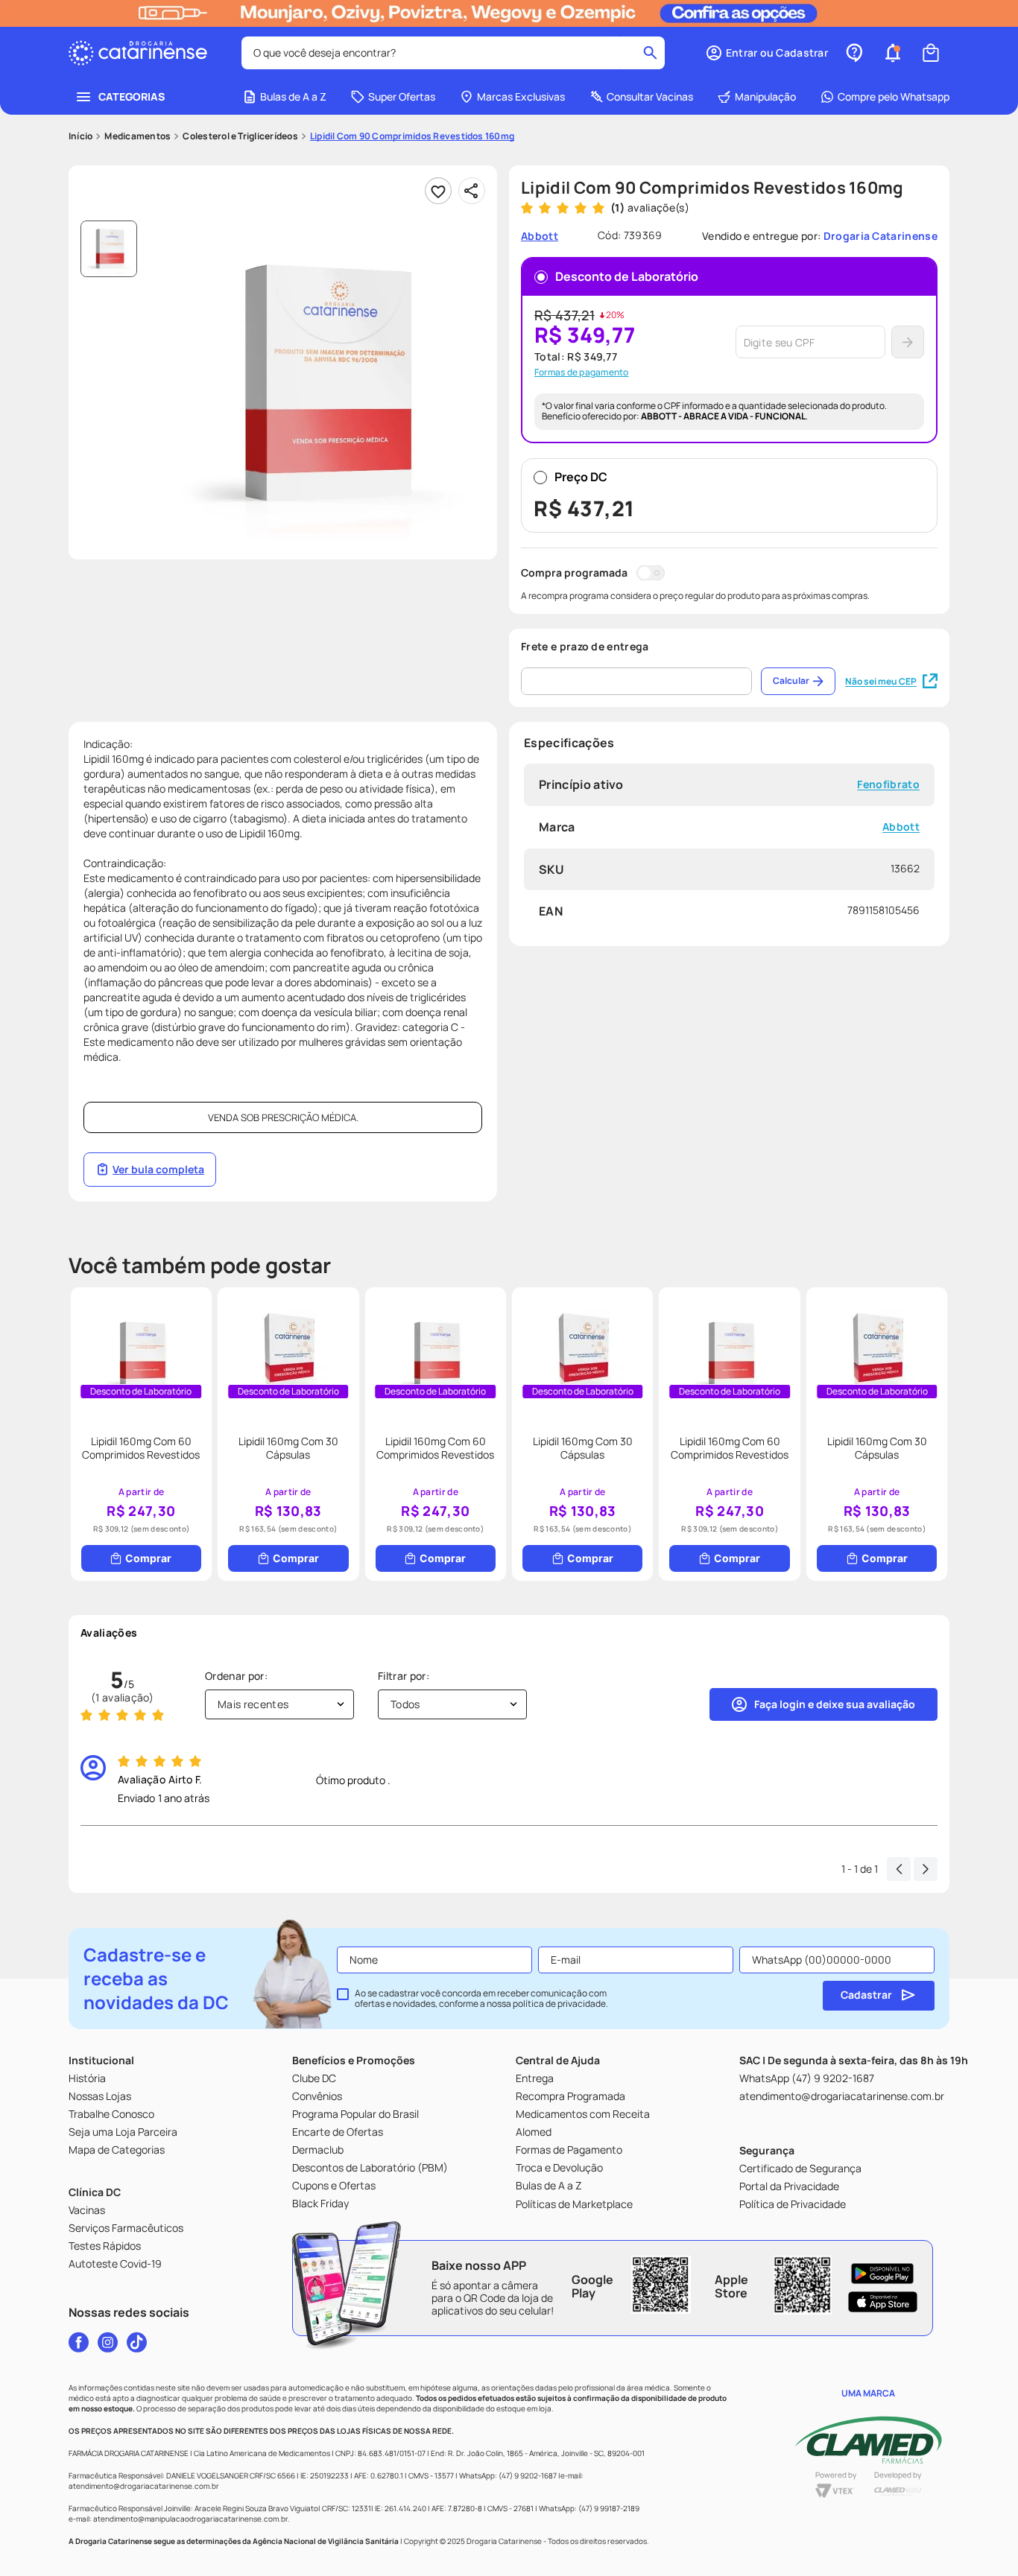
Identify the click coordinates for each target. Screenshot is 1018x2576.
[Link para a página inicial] (80, 136)
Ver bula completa (158, 1169)
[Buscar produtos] (650, 53)
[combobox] (453, 53)
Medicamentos (137, 136)
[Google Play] (883, 2274)
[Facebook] (79, 2342)
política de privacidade (559, 2004)
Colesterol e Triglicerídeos (240, 136)
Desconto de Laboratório (627, 276)
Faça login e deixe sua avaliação (835, 1704)
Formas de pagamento (582, 372)
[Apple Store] (883, 2302)
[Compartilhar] (472, 191)
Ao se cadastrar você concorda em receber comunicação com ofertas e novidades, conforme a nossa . (481, 1999)
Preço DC (584, 495)
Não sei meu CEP (881, 681)
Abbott (901, 827)
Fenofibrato (888, 785)
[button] (766, 53)
